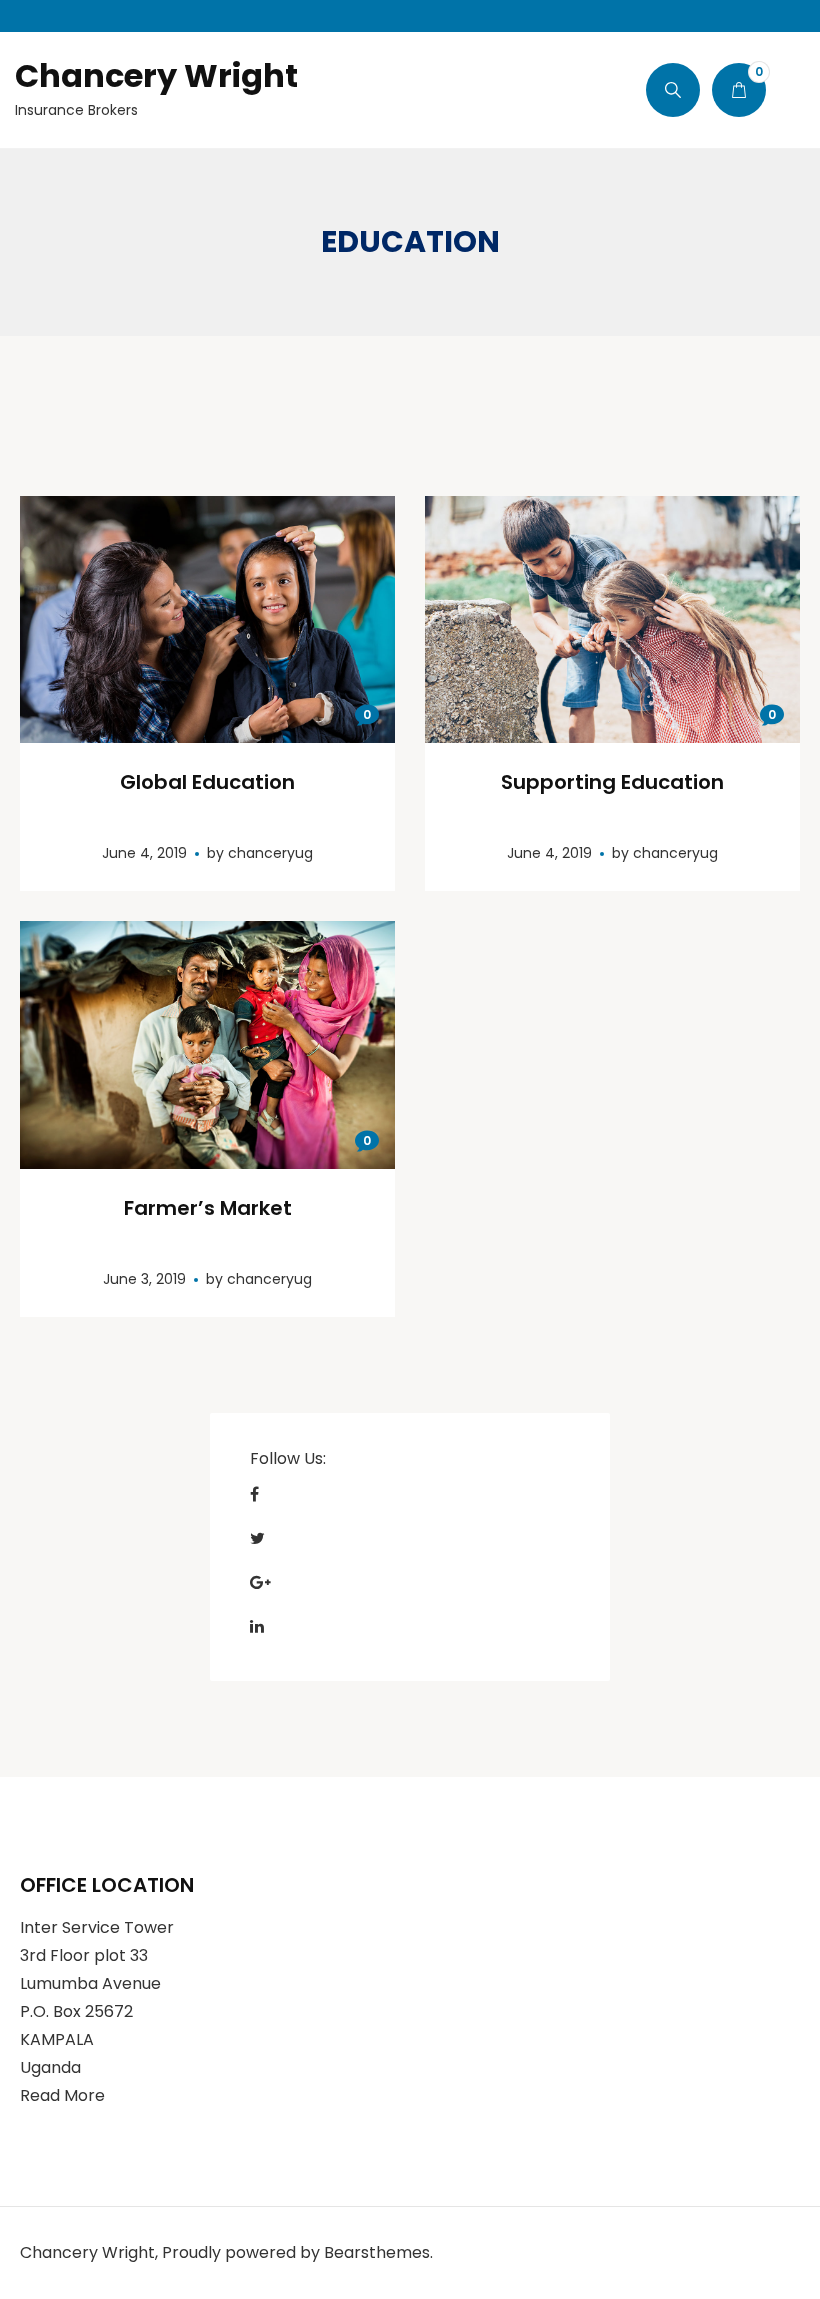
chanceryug (270, 853)
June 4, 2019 (144, 853)
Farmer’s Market (208, 1208)
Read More (62, 2095)
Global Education (207, 782)
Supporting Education (612, 782)
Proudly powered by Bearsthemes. (297, 2252)
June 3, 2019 (144, 1279)
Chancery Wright (156, 75)
